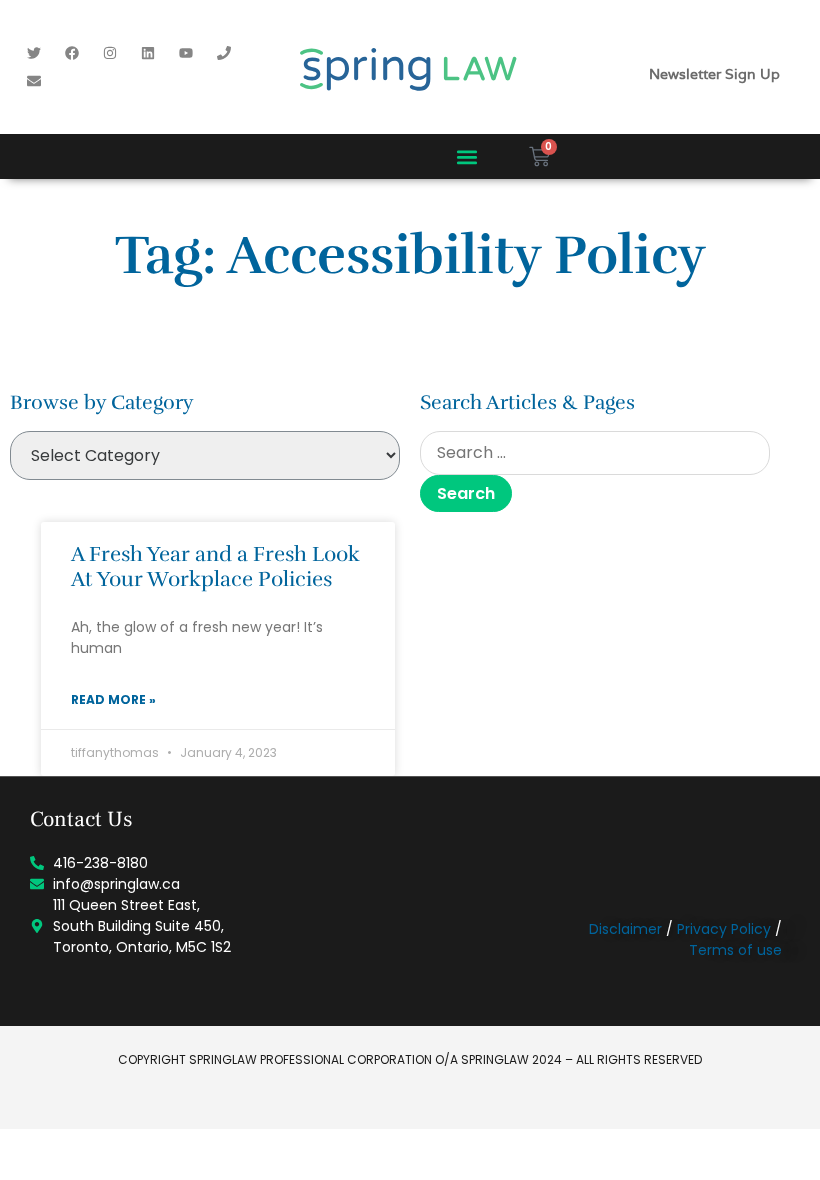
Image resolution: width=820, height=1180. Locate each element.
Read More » (113, 699)
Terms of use (735, 950)
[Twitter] (34, 53)
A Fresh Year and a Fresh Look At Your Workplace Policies (215, 566)
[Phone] (224, 53)
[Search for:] (595, 453)
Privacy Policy (724, 929)
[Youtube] (186, 53)
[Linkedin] (148, 53)
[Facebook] (72, 53)
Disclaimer (625, 929)
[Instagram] (110, 53)
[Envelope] (34, 81)
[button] (467, 156)
